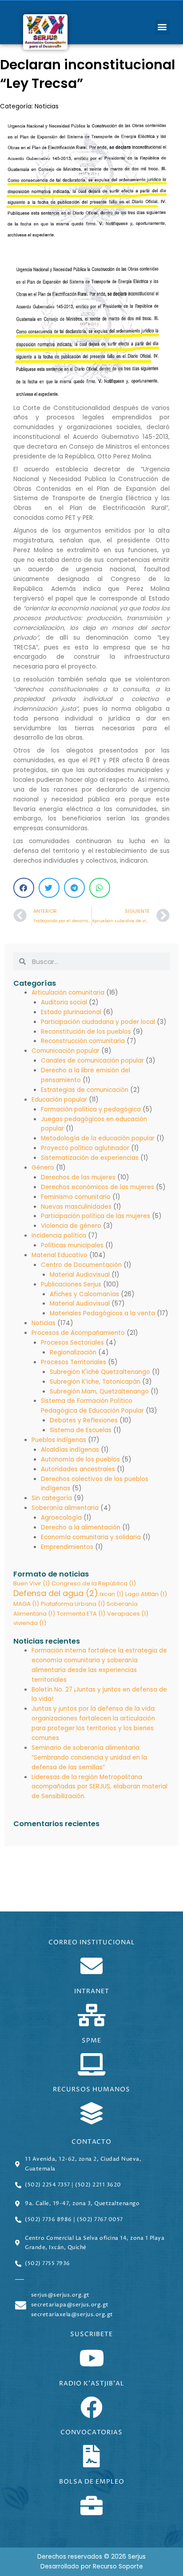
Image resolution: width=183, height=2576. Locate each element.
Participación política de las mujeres (95, 1216)
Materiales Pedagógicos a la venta (102, 1313)
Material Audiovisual (80, 1275)
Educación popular (59, 1100)
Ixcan (112, 1594)
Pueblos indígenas (59, 1440)
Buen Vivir (32, 1583)
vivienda (30, 1623)
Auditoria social (64, 1002)
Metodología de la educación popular (98, 1138)
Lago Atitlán (146, 1594)
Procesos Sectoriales (72, 1343)
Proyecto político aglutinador (85, 1148)
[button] (162, 27)
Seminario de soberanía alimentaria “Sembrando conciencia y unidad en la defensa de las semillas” (89, 1758)
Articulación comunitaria (68, 993)
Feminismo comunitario (76, 1197)
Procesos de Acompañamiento (78, 1333)
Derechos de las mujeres (78, 1177)
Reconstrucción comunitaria (83, 1041)
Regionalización (73, 1352)
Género (43, 1168)
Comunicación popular (66, 1051)
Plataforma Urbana (73, 1604)
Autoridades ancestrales (78, 1469)
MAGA (26, 1604)
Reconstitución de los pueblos (86, 1032)
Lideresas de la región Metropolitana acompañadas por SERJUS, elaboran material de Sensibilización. (99, 1787)
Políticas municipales (72, 1245)
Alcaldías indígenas (70, 1450)
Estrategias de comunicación (85, 1090)
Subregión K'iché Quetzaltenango (100, 1372)
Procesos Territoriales (74, 1362)
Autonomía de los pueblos (80, 1459)
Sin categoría (52, 1498)
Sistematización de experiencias (90, 1158)
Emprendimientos (67, 1547)
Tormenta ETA (81, 1614)
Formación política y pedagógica (91, 1109)
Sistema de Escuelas (81, 1430)
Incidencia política (59, 1236)
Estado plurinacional (71, 1012)
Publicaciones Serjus (71, 1284)
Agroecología (61, 1518)
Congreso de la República (94, 1583)
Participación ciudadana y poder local (98, 1022)
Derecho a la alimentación (81, 1527)
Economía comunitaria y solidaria (91, 1537)
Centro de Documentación (81, 1265)
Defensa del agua (56, 1593)
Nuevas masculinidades (76, 1207)
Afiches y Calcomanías (84, 1294)
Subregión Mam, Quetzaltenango (99, 1392)
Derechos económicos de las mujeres (97, 1187)
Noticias (47, 106)
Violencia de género (71, 1226)
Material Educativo (60, 1255)
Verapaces (128, 1614)
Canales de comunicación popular (92, 1061)
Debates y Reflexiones (84, 1420)
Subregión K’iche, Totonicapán (95, 1382)
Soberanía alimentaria (65, 1508)
